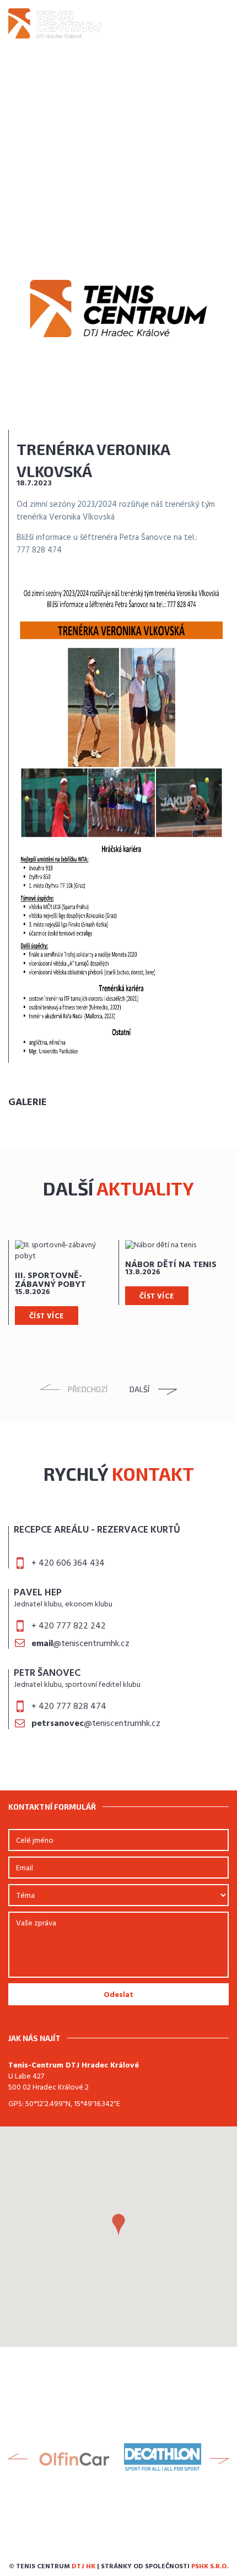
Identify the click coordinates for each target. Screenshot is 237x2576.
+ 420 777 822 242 (69, 1626)
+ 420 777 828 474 (69, 1707)
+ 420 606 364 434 (68, 1563)
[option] (63, 1282)
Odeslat (118, 1995)
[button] (118, 2225)
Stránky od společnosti (165, 2567)
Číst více (47, 1316)
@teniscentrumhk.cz (80, 1644)
